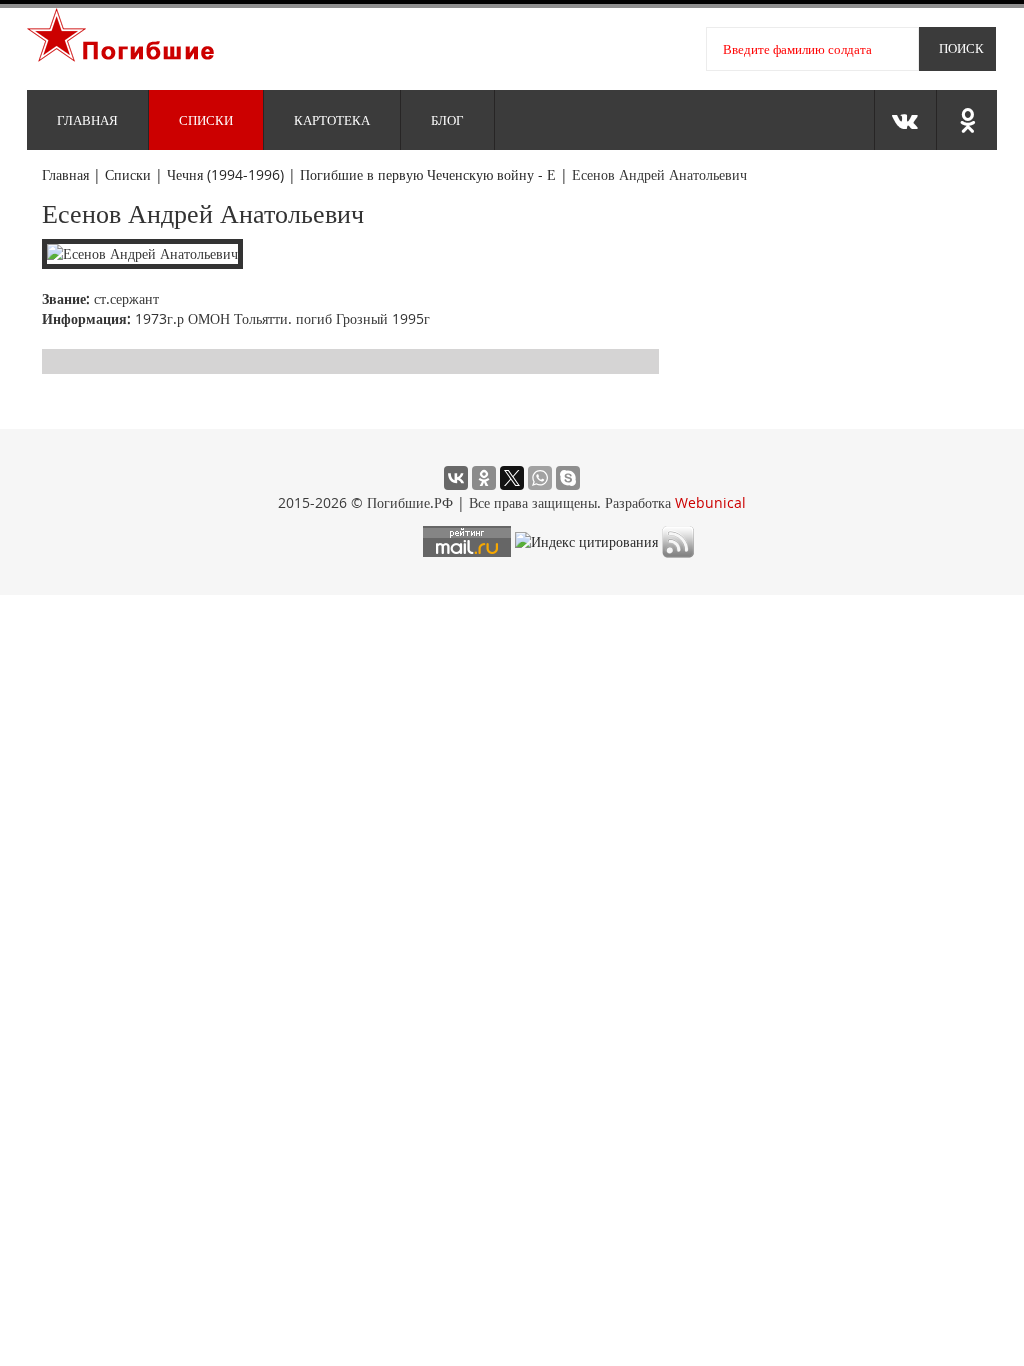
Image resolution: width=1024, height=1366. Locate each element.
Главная (87, 120)
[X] (512, 478)
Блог (447, 120)
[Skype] (568, 478)
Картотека (332, 120)
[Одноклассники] (484, 478)
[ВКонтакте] (456, 478)
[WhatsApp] (540, 478)
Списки (206, 120)
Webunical (710, 502)
